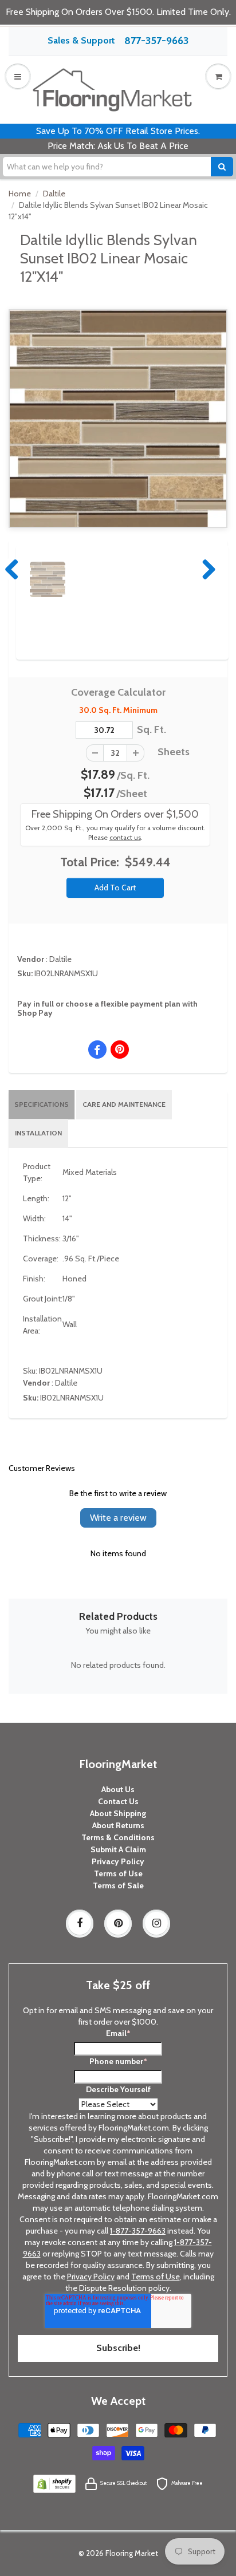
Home (20, 194)
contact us (125, 838)
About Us (118, 1789)
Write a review (118, 1518)
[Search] (222, 167)
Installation (38, 1133)
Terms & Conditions (118, 1837)
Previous (13, 569)
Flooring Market (132, 2553)
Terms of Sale (118, 1885)
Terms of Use (118, 1873)
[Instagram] (156, 1923)
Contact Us (118, 1801)
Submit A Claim (118, 1849)
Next (206, 569)
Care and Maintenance (124, 1104)
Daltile (54, 194)
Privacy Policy (118, 1861)
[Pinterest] (118, 1923)
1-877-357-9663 (138, 2231)
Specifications (42, 1104)
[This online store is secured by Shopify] (54, 2483)
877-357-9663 (156, 41)
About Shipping (118, 1813)
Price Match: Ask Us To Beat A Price (118, 146)
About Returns (118, 1825)
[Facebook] (80, 1923)
